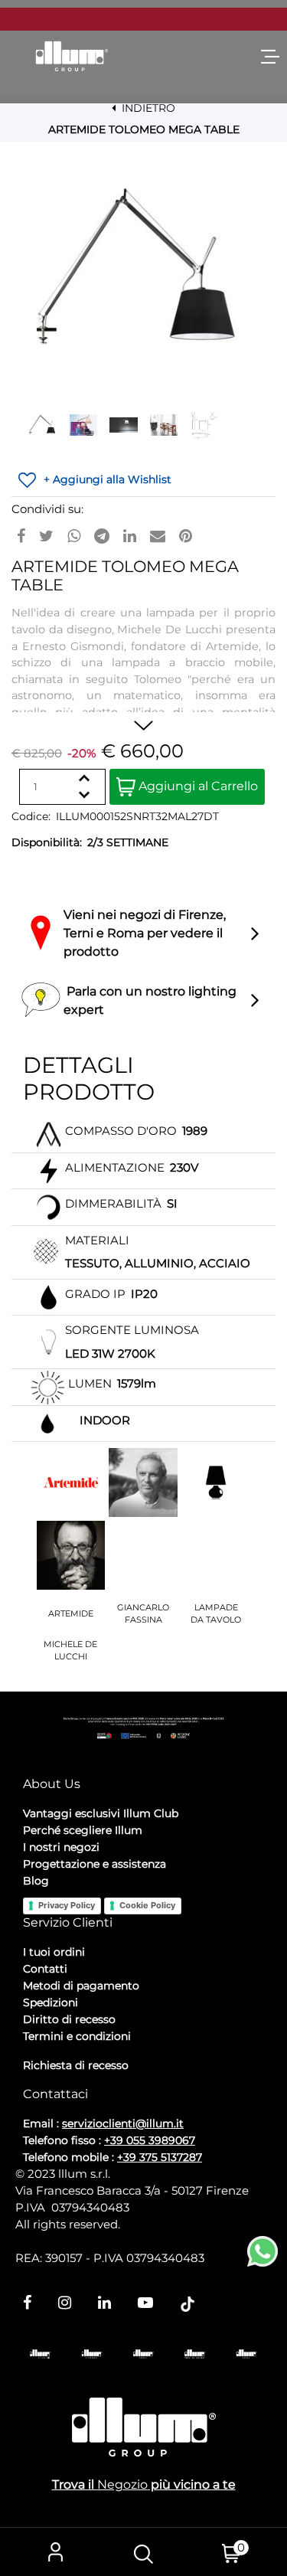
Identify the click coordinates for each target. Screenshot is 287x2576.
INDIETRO (147, 108)
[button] (144, 272)
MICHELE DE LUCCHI (70, 1651)
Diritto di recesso (69, 2019)
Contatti (45, 1969)
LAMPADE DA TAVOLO (216, 1614)
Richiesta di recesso (76, 2065)
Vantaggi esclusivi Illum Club (101, 1813)
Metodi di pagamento (81, 1986)
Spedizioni (51, 2002)
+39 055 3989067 (150, 2140)
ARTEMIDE (71, 1613)
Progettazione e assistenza (95, 1864)
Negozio (122, 2484)
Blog (36, 1881)
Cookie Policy (147, 1905)
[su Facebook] (21, 536)
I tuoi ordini (54, 1952)
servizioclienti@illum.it (123, 2123)
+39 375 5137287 (160, 2157)
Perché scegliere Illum (83, 1830)
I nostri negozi (61, 1847)
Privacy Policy (67, 1905)
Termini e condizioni (77, 2036)
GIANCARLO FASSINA (143, 1614)
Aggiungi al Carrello (197, 786)
